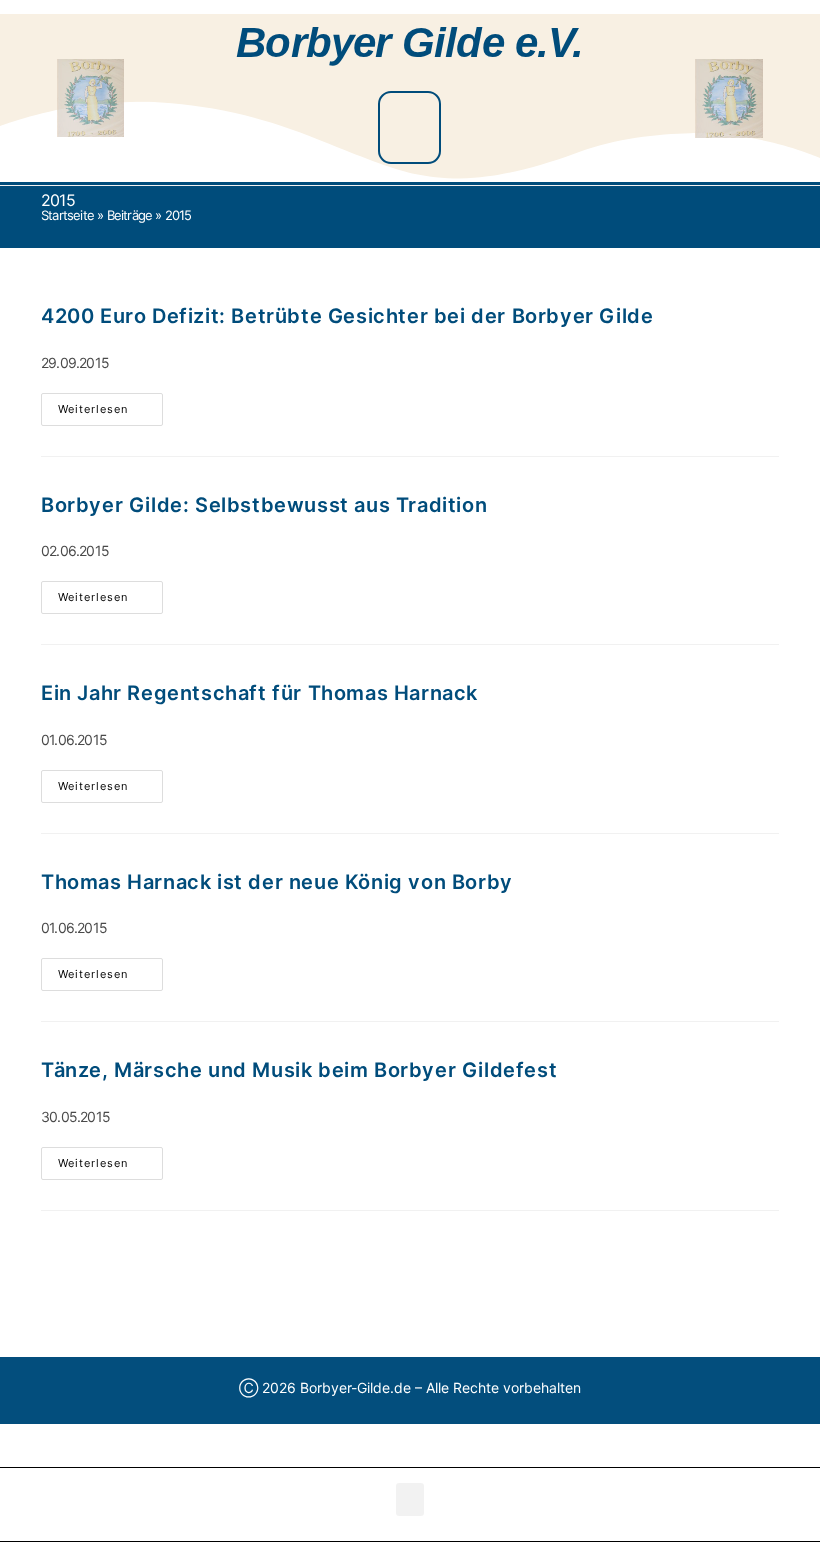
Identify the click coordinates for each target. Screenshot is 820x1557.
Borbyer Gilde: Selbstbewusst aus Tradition (264, 505)
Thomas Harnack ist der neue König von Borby (277, 882)
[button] (409, 127)
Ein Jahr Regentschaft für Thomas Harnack (259, 693)
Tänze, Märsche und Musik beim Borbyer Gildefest (299, 1070)
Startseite (67, 215)
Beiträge (130, 215)
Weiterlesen (110, 404)
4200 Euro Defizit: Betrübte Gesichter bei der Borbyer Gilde (347, 316)
